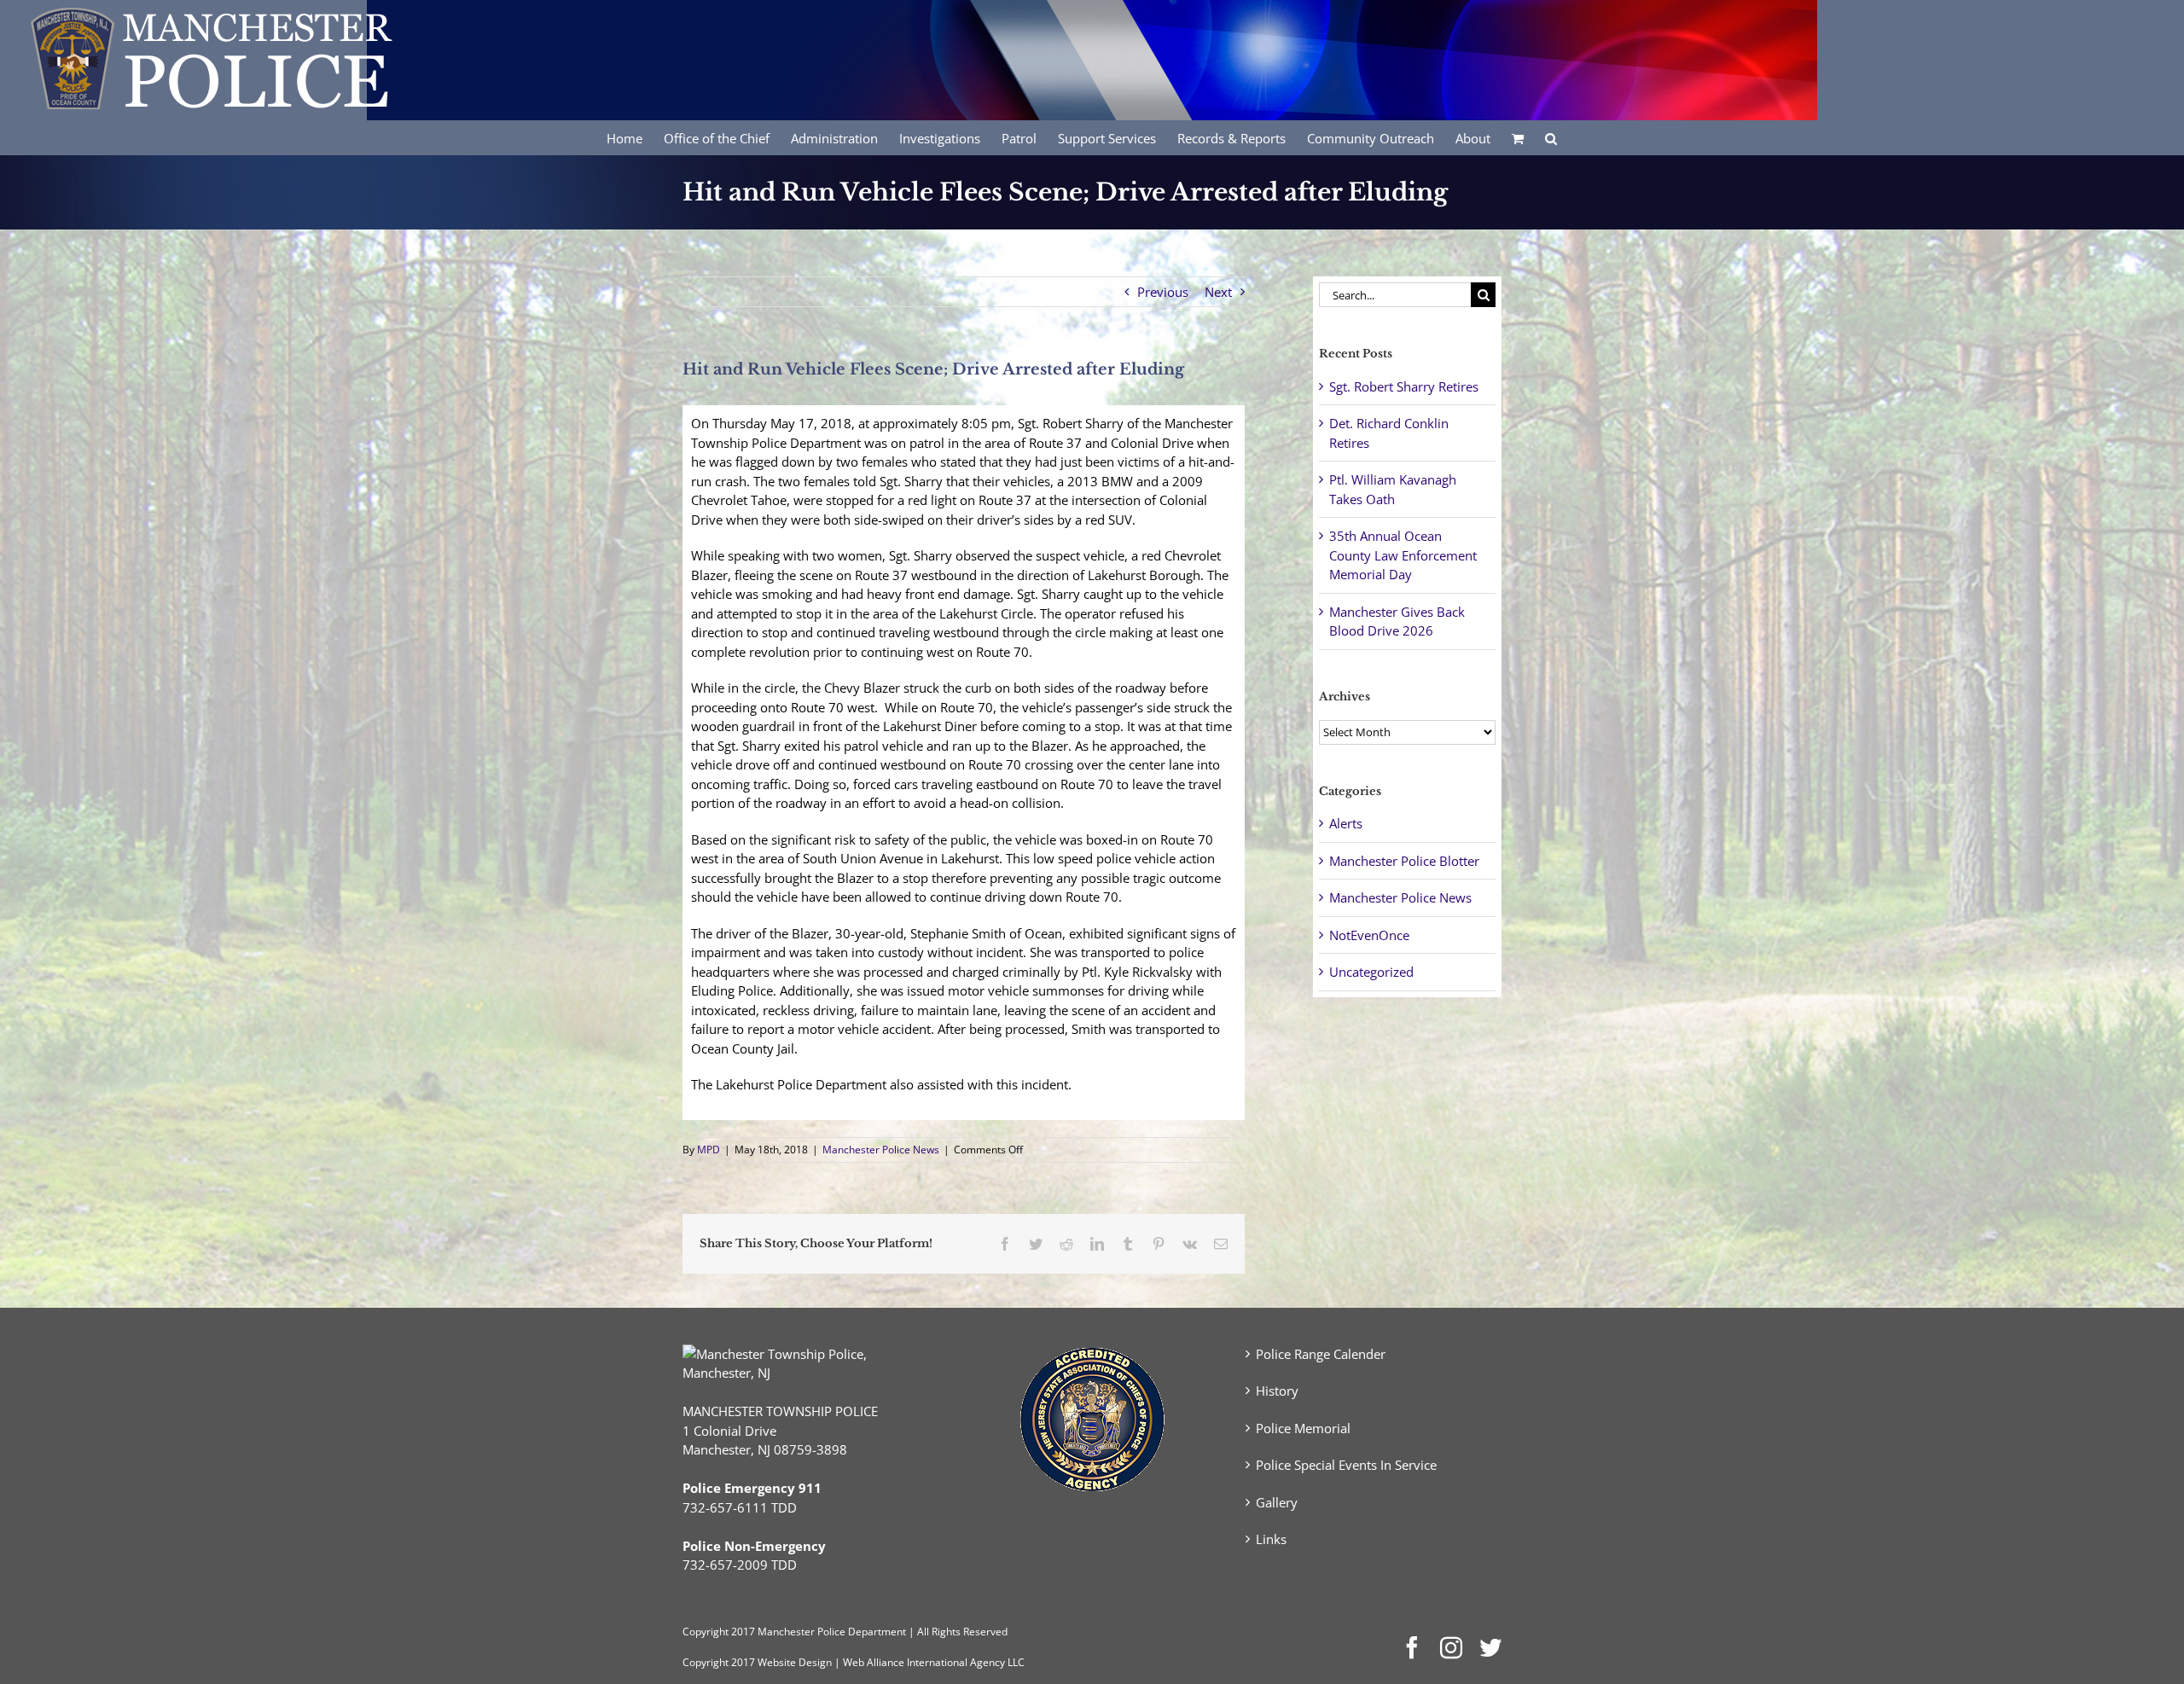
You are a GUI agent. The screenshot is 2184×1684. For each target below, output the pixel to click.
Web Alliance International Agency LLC (934, 1662)
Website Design (795, 1662)
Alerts (1346, 823)
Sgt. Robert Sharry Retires (1404, 386)
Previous (1163, 292)
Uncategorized (1371, 972)
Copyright (706, 1632)
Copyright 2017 (719, 1662)
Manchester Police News (881, 1150)
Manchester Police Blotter (1404, 861)
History (1277, 1391)
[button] (1551, 137)
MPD (709, 1150)
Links (1271, 1539)
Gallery (1277, 1502)
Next (1218, 292)
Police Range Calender (1321, 1354)
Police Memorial (1303, 1428)
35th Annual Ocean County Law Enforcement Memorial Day (1403, 555)
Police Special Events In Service (1346, 1465)
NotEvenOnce (1369, 935)
